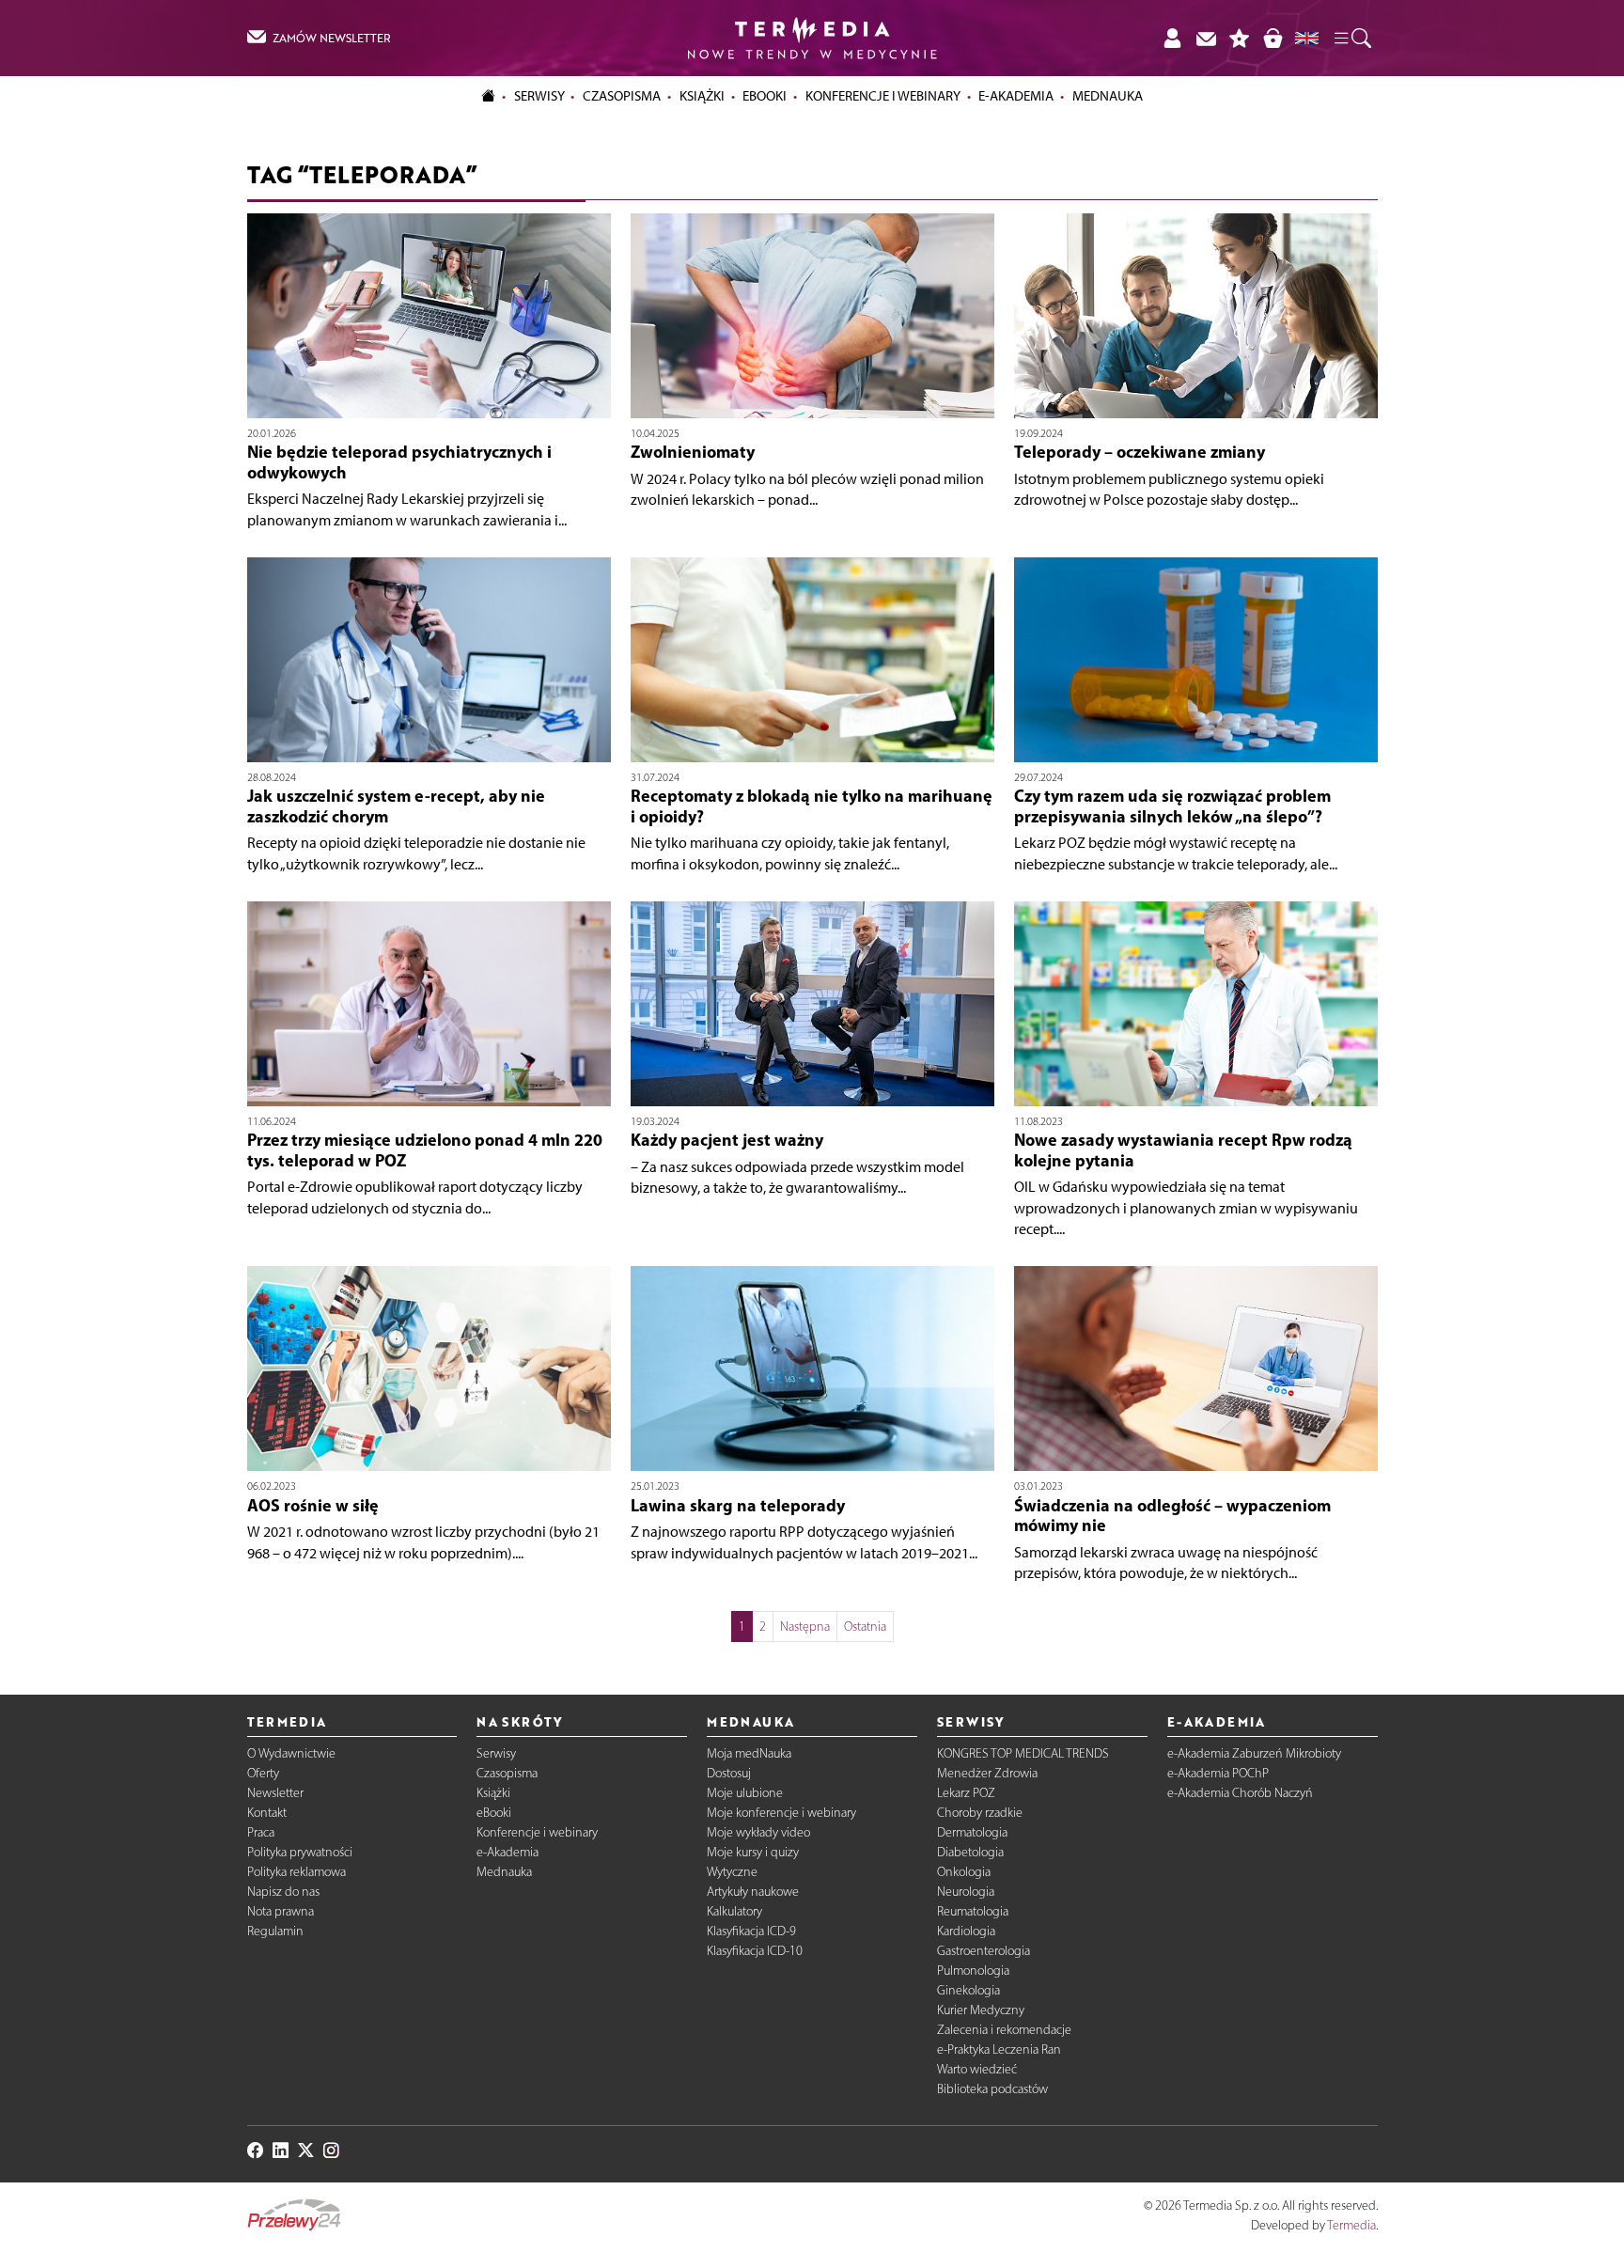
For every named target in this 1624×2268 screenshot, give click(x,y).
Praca (261, 1832)
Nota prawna (281, 1911)
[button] (1351, 39)
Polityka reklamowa (297, 1872)
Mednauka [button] (1108, 96)
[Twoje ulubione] (1240, 38)
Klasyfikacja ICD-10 (755, 1951)
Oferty (263, 1773)
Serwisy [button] (539, 96)
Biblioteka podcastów (992, 2089)
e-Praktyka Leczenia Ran (999, 2049)
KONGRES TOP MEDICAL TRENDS (1023, 1753)
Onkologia (964, 1872)
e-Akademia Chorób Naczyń (1240, 1793)
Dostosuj (729, 1773)
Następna (805, 1627)
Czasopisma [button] (622, 96)
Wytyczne (732, 1872)
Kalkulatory (734, 1911)
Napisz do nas (283, 1892)
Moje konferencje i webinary (781, 1813)
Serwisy (496, 1753)
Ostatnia (865, 1627)
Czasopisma (507, 1773)
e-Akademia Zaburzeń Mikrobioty (1254, 1753)
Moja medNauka (749, 1753)
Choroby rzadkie (980, 1813)
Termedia (1351, 2225)
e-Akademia (507, 1852)
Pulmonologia (973, 1971)
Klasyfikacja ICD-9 (751, 1931)
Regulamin (275, 1931)
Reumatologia (973, 1911)
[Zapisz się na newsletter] (1206, 38)
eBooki (765, 96)
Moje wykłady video (758, 1832)
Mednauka (504, 1872)
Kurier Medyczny (981, 2010)
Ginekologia (968, 1990)
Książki (702, 96)
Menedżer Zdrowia (987, 1773)
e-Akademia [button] (1016, 96)
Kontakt (267, 1813)
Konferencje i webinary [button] (883, 96)
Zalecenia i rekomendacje (1004, 2030)
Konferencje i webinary (537, 1832)
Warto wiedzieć (977, 2069)
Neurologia (966, 1892)
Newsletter (275, 1793)
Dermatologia (972, 1832)
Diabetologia (970, 1852)
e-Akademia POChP (1218, 1773)
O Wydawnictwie (291, 1753)
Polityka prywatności (300, 1852)
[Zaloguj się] (1172, 38)
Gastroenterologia (984, 1951)
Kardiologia (966, 1931)
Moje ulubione (745, 1793)
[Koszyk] (1273, 38)
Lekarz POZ (966, 1793)
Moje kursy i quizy (753, 1852)
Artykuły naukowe (753, 1892)
